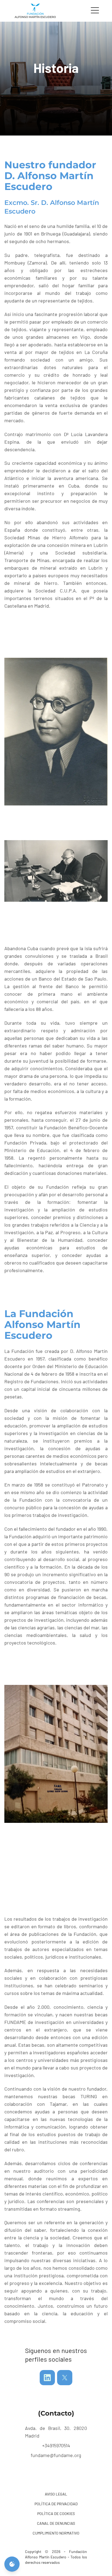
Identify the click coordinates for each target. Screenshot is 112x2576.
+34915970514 (56, 2445)
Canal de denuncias (56, 2523)
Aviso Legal (56, 2494)
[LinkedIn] (47, 2378)
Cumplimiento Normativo (56, 2533)
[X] (65, 2378)
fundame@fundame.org (56, 2455)
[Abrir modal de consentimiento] (12, 2564)
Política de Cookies (56, 2514)
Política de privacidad (56, 2504)
